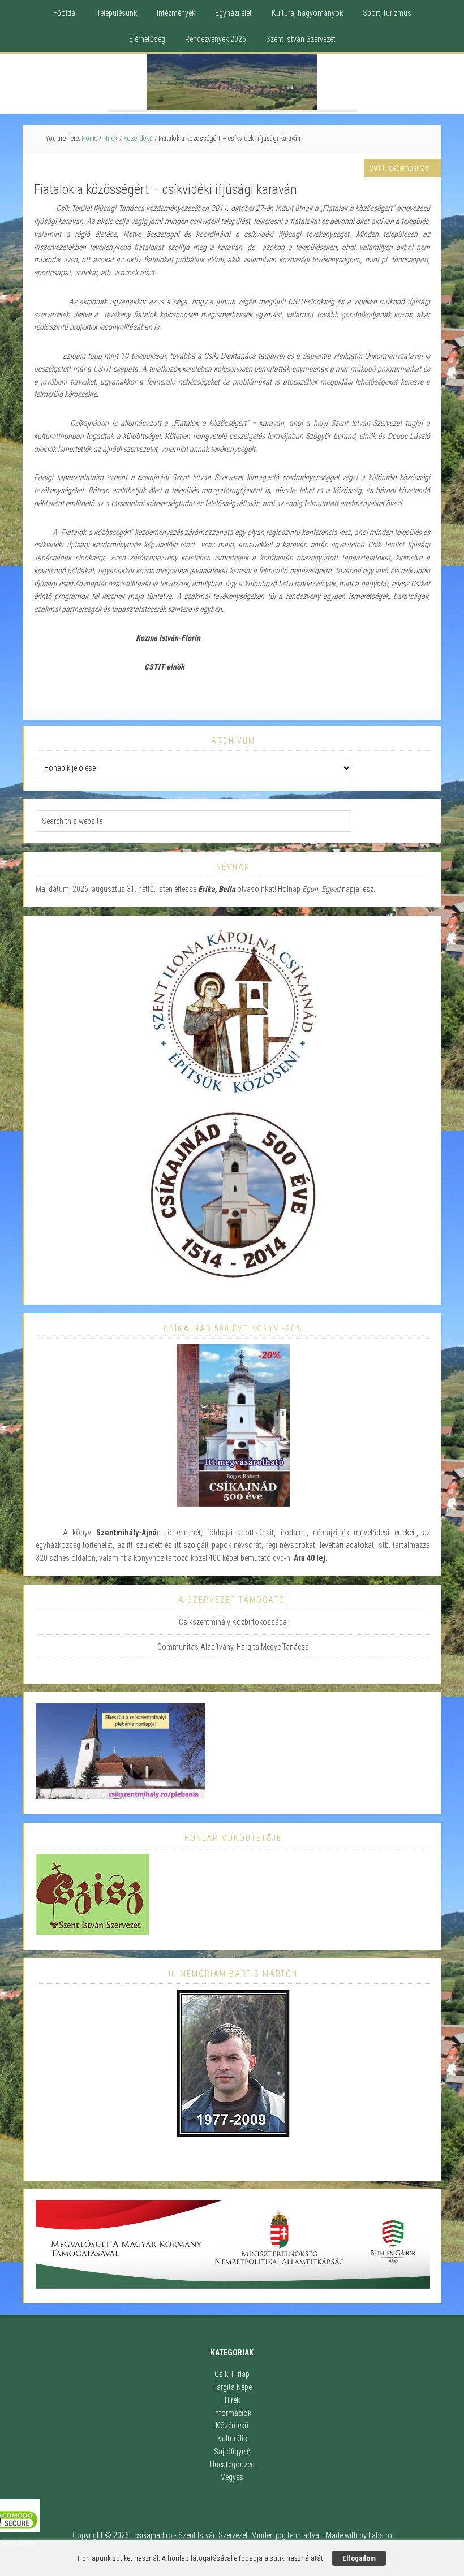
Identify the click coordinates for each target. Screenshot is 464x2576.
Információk (232, 2413)
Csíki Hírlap (232, 2374)
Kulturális (232, 2439)
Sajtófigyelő (232, 2452)
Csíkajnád (232, 82)
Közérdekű (232, 2426)
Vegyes (232, 2477)
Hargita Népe (232, 2387)
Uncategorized (232, 2465)
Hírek (232, 2400)
